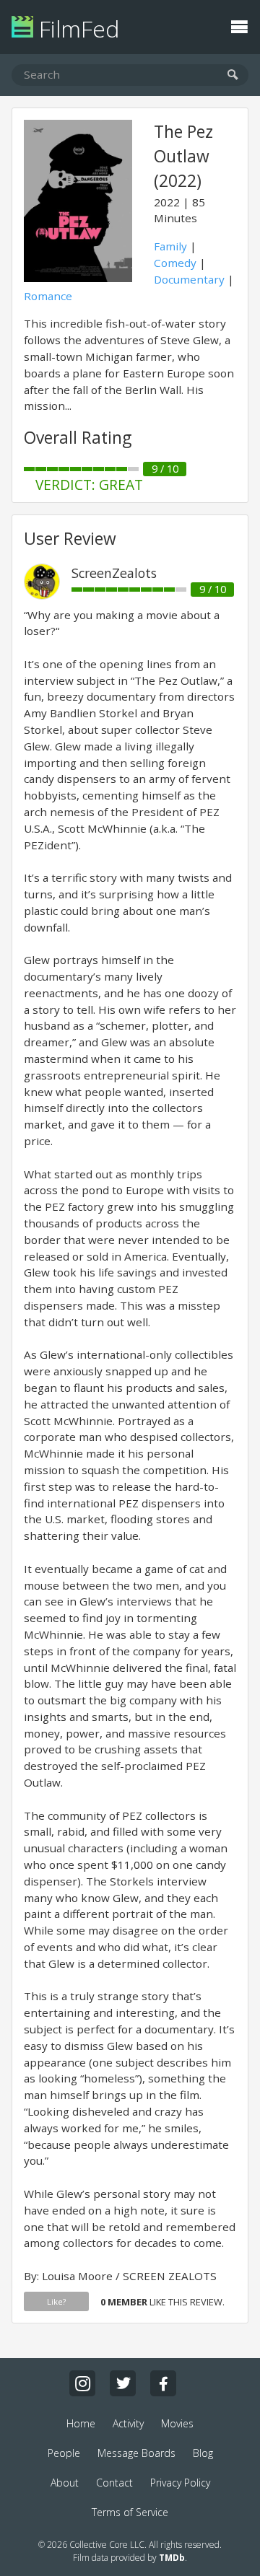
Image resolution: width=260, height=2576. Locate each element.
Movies (177, 2423)
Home (81, 2423)
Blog (203, 2453)
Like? (56, 2301)
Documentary (189, 279)
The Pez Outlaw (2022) (183, 156)
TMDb (172, 2558)
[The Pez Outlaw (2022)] (78, 278)
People (64, 2453)
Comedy (175, 263)
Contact (114, 2483)
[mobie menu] (239, 25)
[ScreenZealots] (42, 595)
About (65, 2483)
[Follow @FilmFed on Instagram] (82, 2383)
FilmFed (76, 29)
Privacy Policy (180, 2483)
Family (170, 246)
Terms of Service (130, 2512)
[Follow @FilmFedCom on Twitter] (123, 2383)
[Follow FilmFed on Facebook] (163, 2383)
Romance (48, 296)
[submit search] (233, 75)
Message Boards (136, 2453)
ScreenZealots (114, 573)
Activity (128, 2423)
